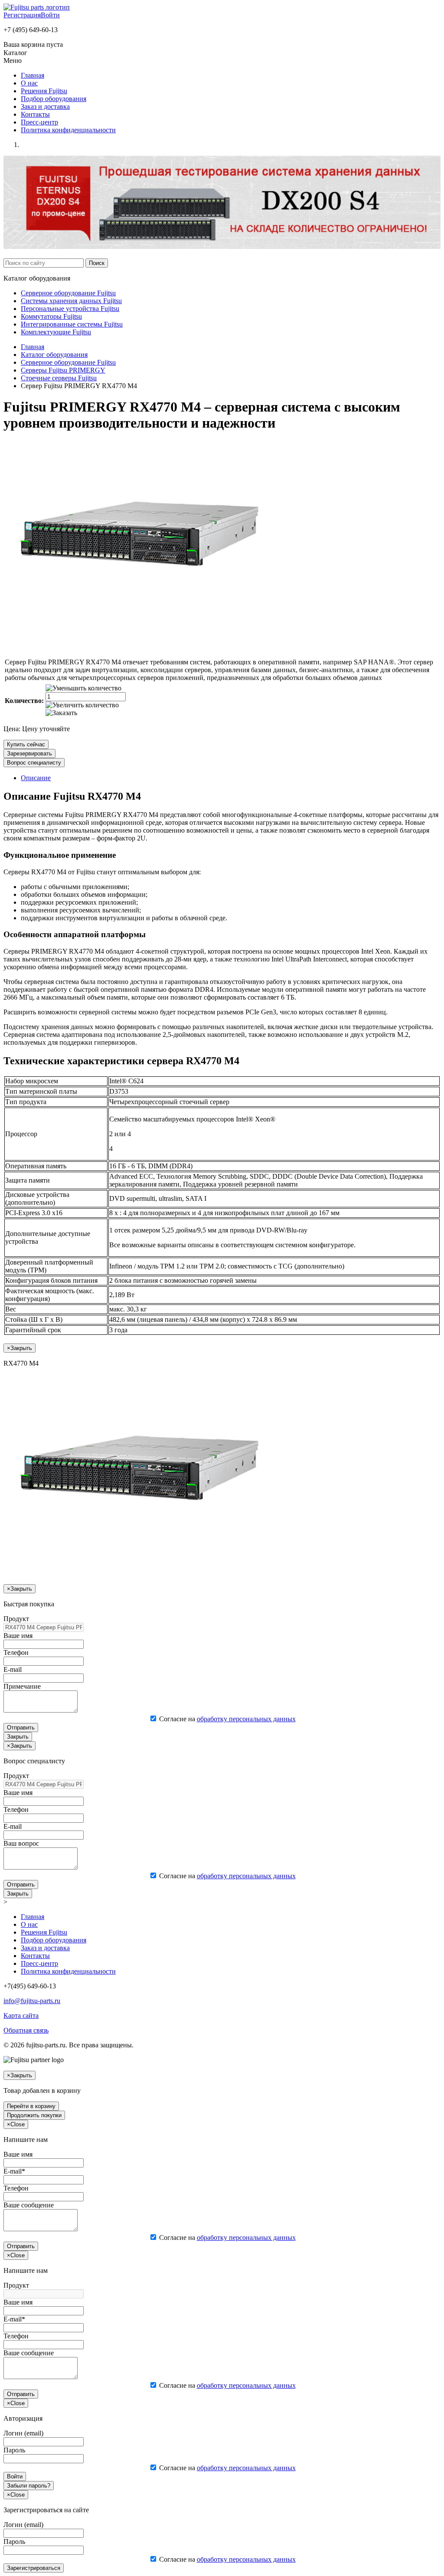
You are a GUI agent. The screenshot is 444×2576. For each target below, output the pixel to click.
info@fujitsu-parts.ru (32, 2001)
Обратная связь (26, 2030)
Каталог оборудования (54, 355)
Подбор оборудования (54, 99)
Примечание (22, 1686)
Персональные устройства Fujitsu (70, 309)
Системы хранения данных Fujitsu (71, 301)
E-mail (13, 1669)
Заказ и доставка (45, 106)
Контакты (35, 114)
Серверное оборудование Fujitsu (68, 293)
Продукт (16, 1619)
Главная (33, 75)
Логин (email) (23, 2433)
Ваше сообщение (29, 2205)
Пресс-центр (39, 122)
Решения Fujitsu (44, 91)
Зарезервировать (29, 754)
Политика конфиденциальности (68, 130)
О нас (29, 83)
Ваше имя (18, 1636)
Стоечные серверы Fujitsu (59, 378)
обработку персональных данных (246, 1719)
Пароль (14, 2450)
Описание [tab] (36, 778)
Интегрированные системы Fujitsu (72, 324)
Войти (50, 15)
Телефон (16, 1652)
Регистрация (22, 15)
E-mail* (14, 2171)
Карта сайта (21, 2015)
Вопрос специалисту (34, 763)
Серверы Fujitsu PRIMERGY (63, 370)
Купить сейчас (26, 744)
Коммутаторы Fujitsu (51, 316)
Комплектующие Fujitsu (56, 332)
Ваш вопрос (21, 1843)
